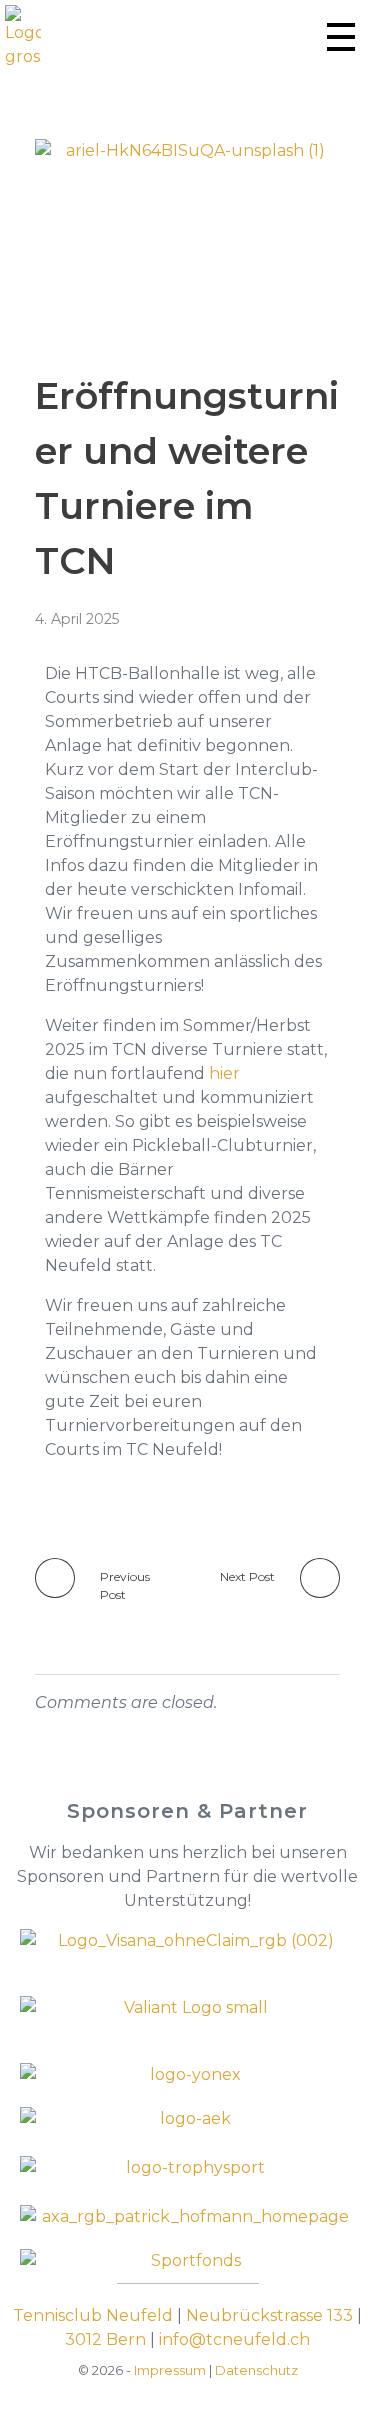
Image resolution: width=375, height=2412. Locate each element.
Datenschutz (256, 2370)
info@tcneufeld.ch (234, 2339)
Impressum (170, 2370)
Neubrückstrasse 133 (269, 2315)
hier (224, 1073)
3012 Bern (105, 2339)
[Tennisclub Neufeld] (23, 37)
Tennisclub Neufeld (93, 2315)
